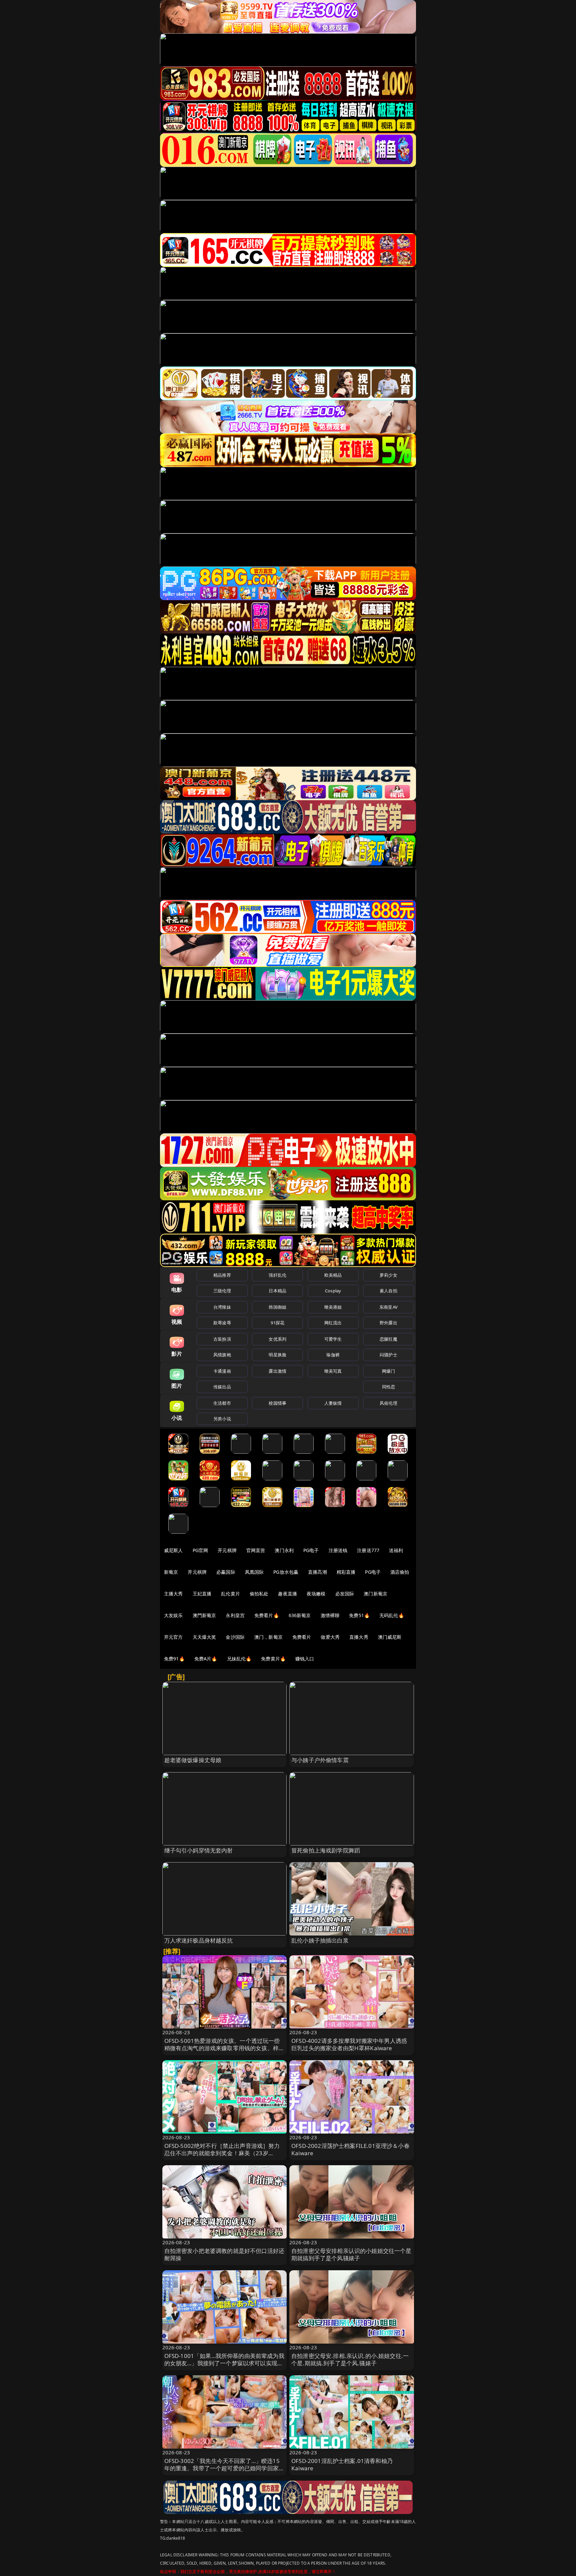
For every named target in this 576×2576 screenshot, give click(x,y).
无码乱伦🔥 (392, 1615)
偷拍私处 (259, 1594)
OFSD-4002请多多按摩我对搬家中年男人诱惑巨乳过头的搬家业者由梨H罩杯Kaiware (349, 2044)
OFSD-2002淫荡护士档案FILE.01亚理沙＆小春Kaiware (350, 2149)
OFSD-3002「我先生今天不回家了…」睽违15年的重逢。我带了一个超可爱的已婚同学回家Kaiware (222, 2468)
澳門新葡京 (204, 1615)
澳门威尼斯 (390, 1637)
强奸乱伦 (277, 1275)
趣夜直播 (287, 1594)
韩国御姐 (277, 1307)
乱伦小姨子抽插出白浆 (320, 1940)
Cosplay (333, 1291)
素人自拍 (388, 1291)
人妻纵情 (333, 1403)
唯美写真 (333, 1371)
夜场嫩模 (316, 1594)
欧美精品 (333, 1275)
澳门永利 (284, 1550)
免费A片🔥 (206, 1659)
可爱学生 (333, 1339)
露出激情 (277, 1371)
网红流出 (333, 1323)
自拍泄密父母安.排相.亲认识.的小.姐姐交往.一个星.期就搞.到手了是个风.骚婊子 (350, 2359)
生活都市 (222, 1403)
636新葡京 (300, 1615)
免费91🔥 (174, 1659)
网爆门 (388, 1371)
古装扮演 (222, 1339)
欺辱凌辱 (222, 1323)
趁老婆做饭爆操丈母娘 (193, 1760)
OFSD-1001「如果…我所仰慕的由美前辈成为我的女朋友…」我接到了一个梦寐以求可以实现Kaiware (224, 2363)
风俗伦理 (388, 1403)
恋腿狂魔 (388, 1339)
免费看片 (302, 1637)
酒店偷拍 (400, 1572)
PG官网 (200, 1550)
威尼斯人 (173, 1550)
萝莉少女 (388, 1275)
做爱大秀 (330, 1637)
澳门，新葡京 (268, 1637)
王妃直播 (202, 1594)
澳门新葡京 (375, 1594)
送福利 (396, 1550)
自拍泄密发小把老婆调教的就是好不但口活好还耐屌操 (224, 2254)
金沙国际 (235, 1637)
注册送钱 (338, 1550)
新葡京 (171, 1572)
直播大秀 (359, 1637)
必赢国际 (226, 1572)
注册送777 (368, 1550)
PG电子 (311, 1550)
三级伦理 (222, 1291)
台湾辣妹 (222, 1307)
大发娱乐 (173, 1615)
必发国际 (345, 1594)
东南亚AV (388, 1307)
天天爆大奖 (204, 1637)
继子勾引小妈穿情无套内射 (199, 1850)
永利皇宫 (235, 1615)
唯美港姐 (333, 1307)
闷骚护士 (388, 1355)
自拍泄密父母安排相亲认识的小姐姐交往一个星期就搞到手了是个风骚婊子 (351, 2254)
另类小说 (222, 1419)
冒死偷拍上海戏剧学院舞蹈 (326, 1850)
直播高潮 (317, 1572)
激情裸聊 (330, 1615)
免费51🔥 (359, 1615)
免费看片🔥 (267, 1615)
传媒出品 (222, 1387)
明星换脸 (277, 1355)
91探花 (277, 1323)
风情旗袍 (222, 1355)
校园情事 (277, 1403)
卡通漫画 (222, 1371)
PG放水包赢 (286, 1572)
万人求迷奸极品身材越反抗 (199, 1940)
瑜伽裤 (333, 1355)
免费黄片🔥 (273, 1659)
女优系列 (277, 1339)
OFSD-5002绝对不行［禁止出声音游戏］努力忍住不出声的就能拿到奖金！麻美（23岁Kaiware (222, 2153)
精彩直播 (346, 1572)
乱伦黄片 (230, 1594)
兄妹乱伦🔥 (239, 1659)
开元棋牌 (227, 1550)
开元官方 (173, 1637)
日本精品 (277, 1291)
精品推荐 (222, 1275)
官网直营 (256, 1550)
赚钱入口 (305, 1659)
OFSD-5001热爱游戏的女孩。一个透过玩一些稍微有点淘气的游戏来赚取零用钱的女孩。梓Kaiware (222, 2048)
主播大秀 (173, 1594)
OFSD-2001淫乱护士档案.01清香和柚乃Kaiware (342, 2464)
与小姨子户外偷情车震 (320, 1760)
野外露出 (388, 1323)
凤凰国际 (254, 1572)
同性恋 (388, 1387)
